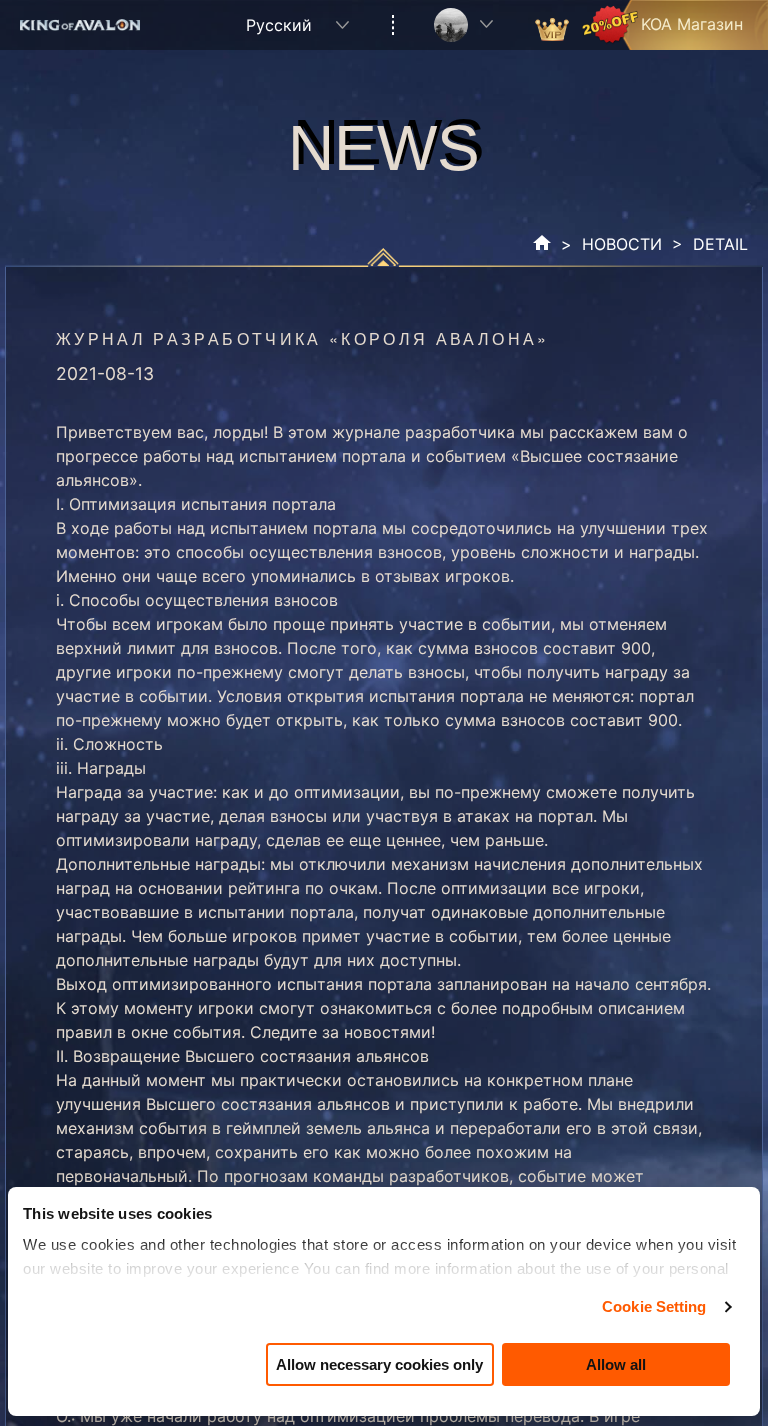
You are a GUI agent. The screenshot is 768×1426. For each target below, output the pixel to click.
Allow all (616, 1364)
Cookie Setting (654, 1306)
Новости (622, 244)
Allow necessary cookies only (379, 1364)
